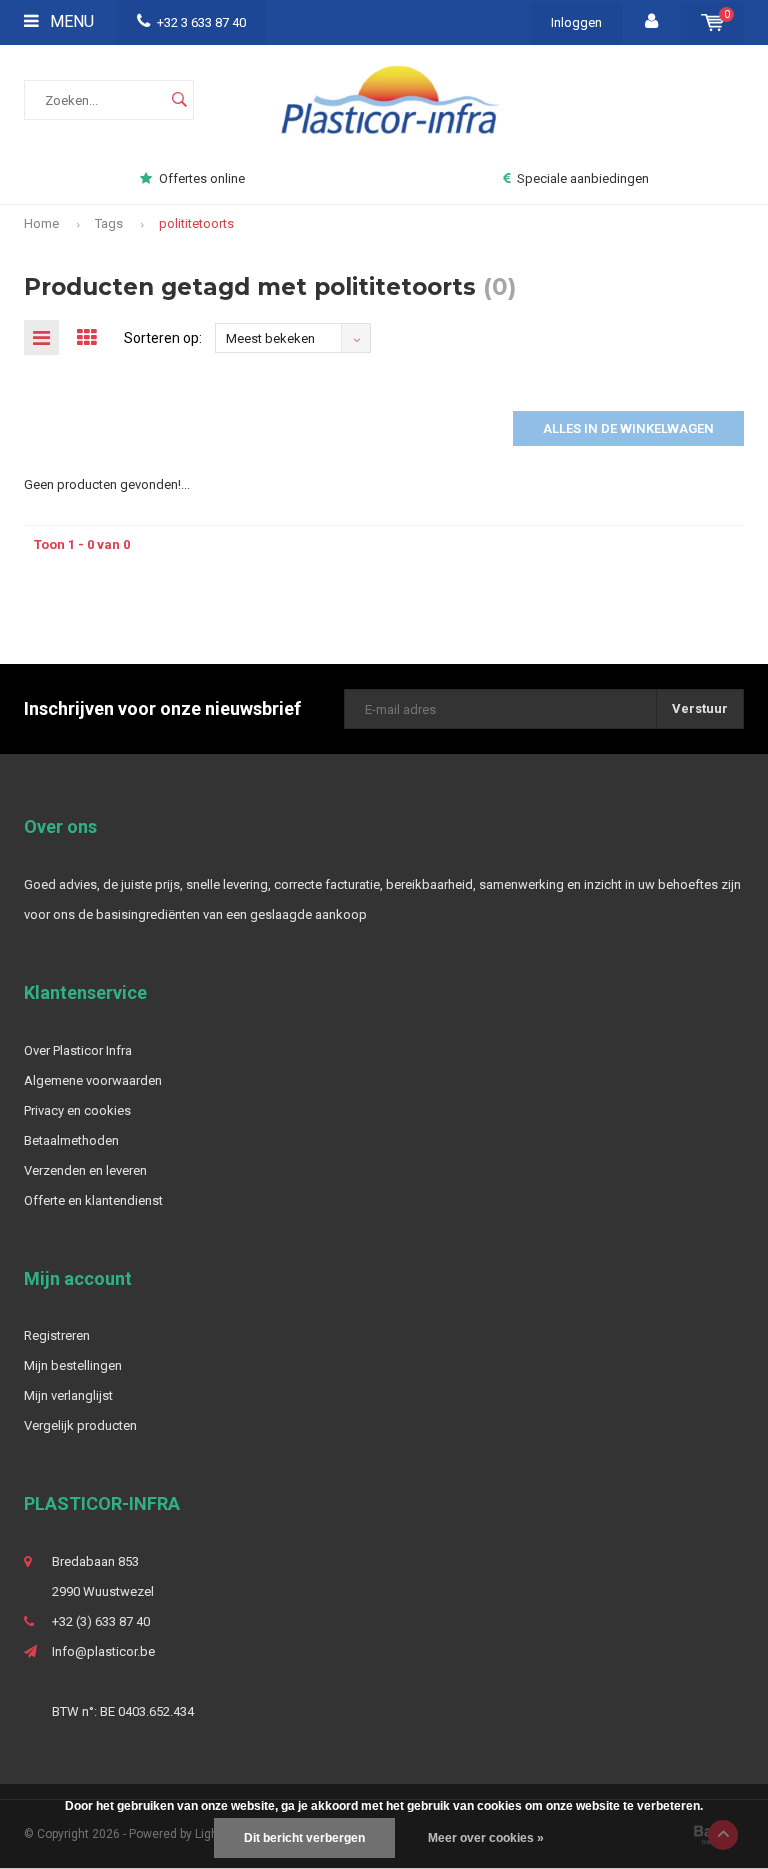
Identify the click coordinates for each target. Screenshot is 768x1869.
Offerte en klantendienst (93, 1200)
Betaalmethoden (71, 1140)
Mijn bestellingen (73, 1365)
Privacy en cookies (77, 1110)
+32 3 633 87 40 (201, 22)
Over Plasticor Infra (78, 1050)
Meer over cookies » (486, 1838)
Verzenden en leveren (85, 1170)
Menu (70, 21)
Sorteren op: (163, 338)
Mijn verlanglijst (68, 1395)
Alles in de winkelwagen (628, 428)
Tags (109, 223)
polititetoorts (196, 223)
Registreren (57, 1335)
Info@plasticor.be (103, 1651)
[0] (712, 22)
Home (41, 223)
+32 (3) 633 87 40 (101, 1621)
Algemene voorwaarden (93, 1080)
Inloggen (576, 22)
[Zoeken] (179, 100)
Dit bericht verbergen (304, 1838)
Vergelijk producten (80, 1425)
